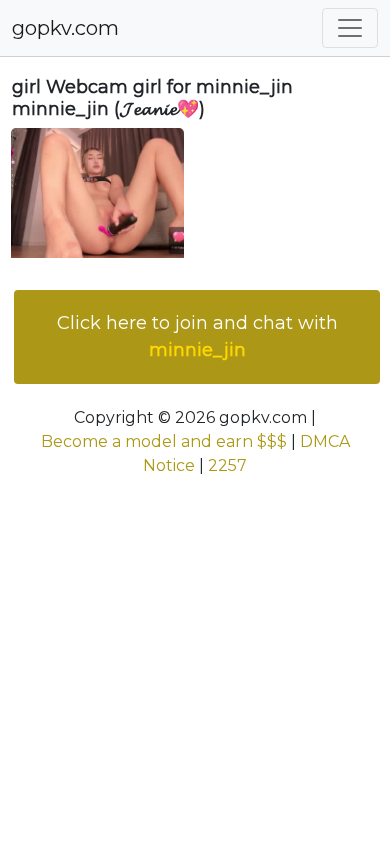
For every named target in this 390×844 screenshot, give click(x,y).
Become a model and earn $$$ (164, 441)
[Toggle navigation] (350, 28)
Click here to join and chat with (197, 336)
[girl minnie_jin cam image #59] (97, 191)
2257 (227, 465)
